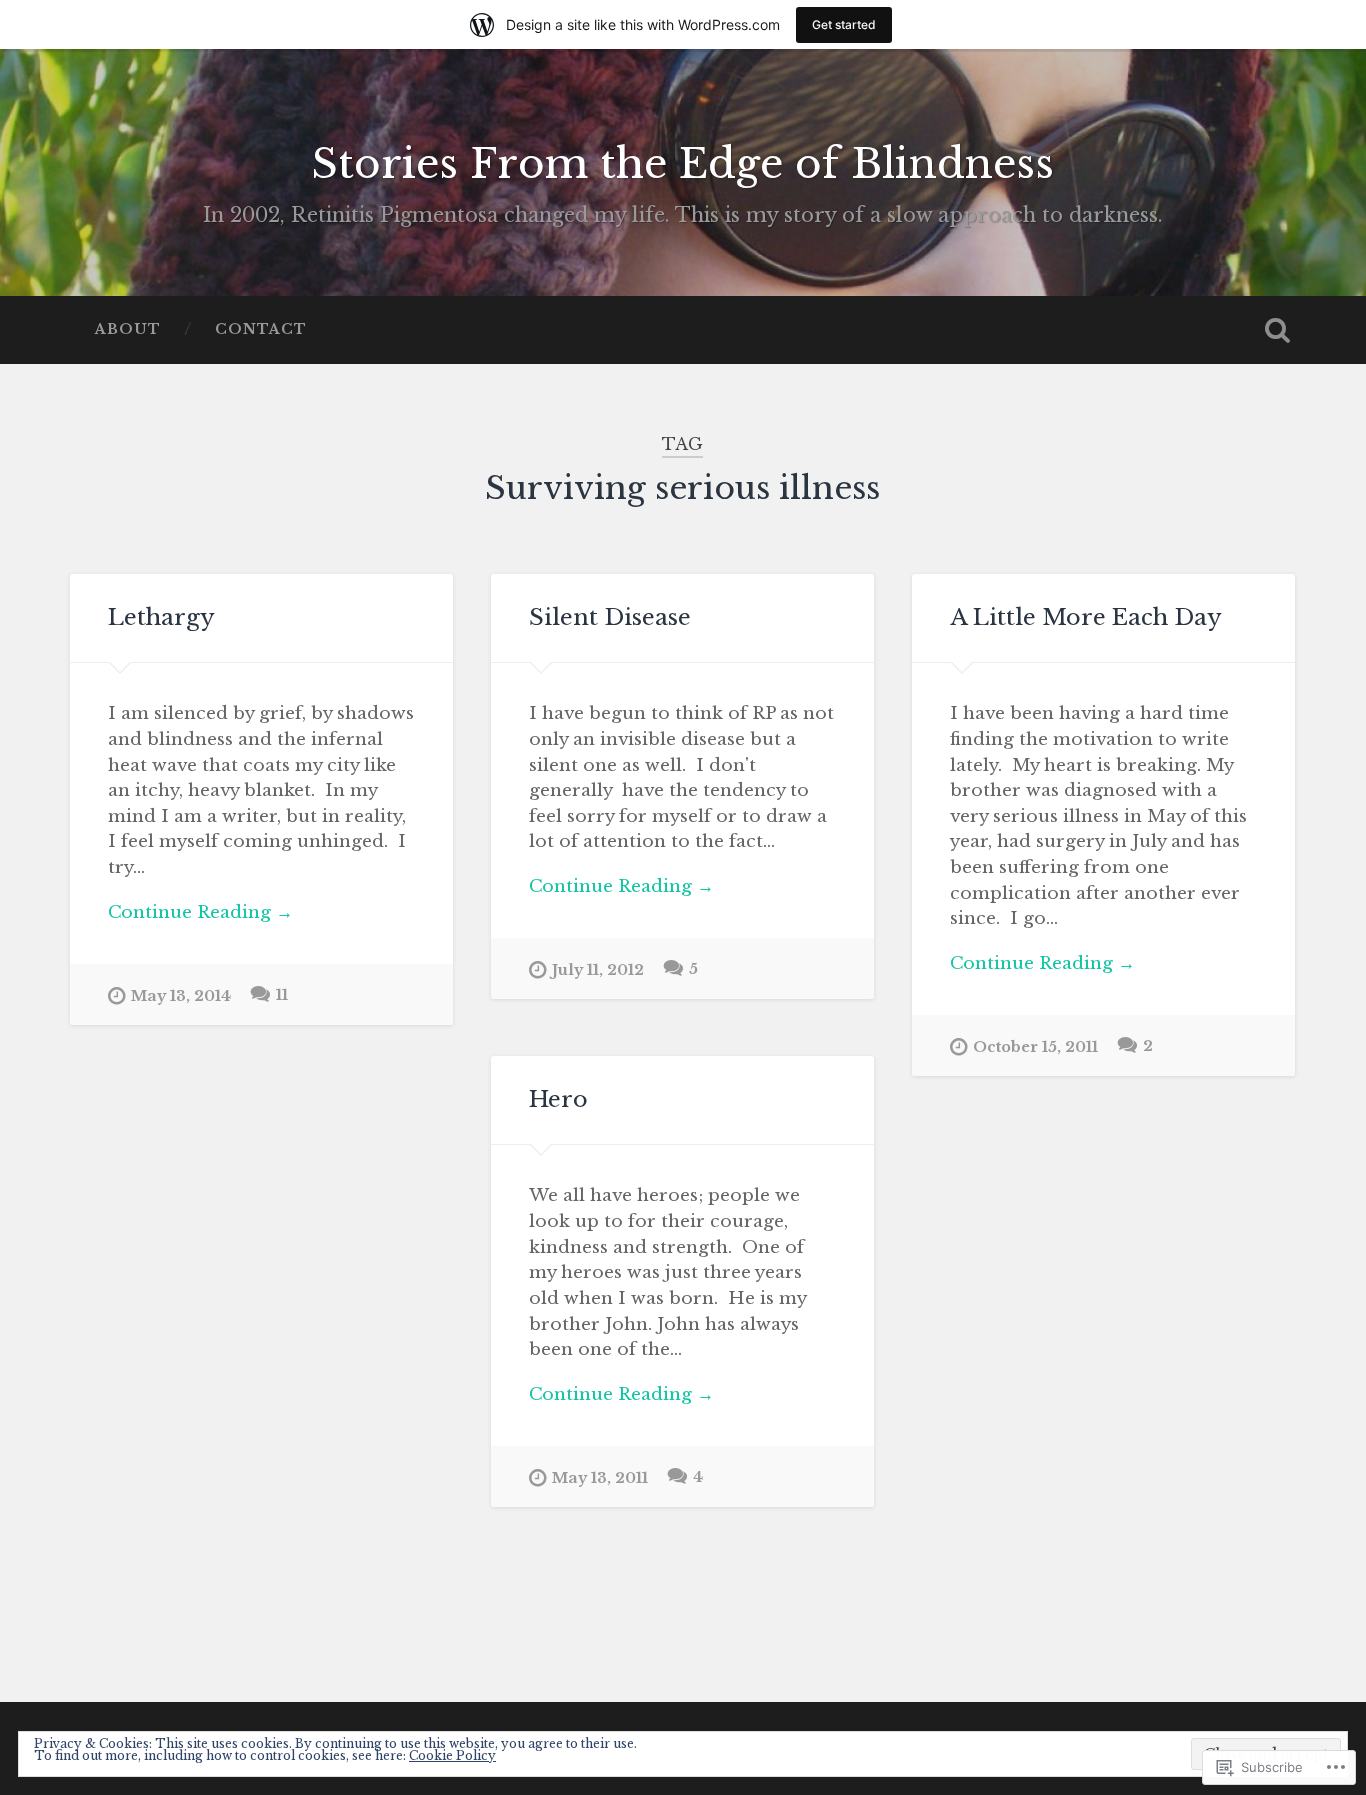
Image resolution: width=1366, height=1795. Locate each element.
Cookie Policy (452, 1755)
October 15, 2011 (1035, 1047)
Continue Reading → (200, 912)
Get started (844, 24)
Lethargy (161, 617)
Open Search (1278, 330)
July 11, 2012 (598, 970)
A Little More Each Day (1086, 617)
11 (282, 995)
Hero (558, 1099)
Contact (261, 329)
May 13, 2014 (181, 996)
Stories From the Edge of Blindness (682, 164)
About (128, 329)
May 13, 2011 (600, 1478)
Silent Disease (610, 617)
